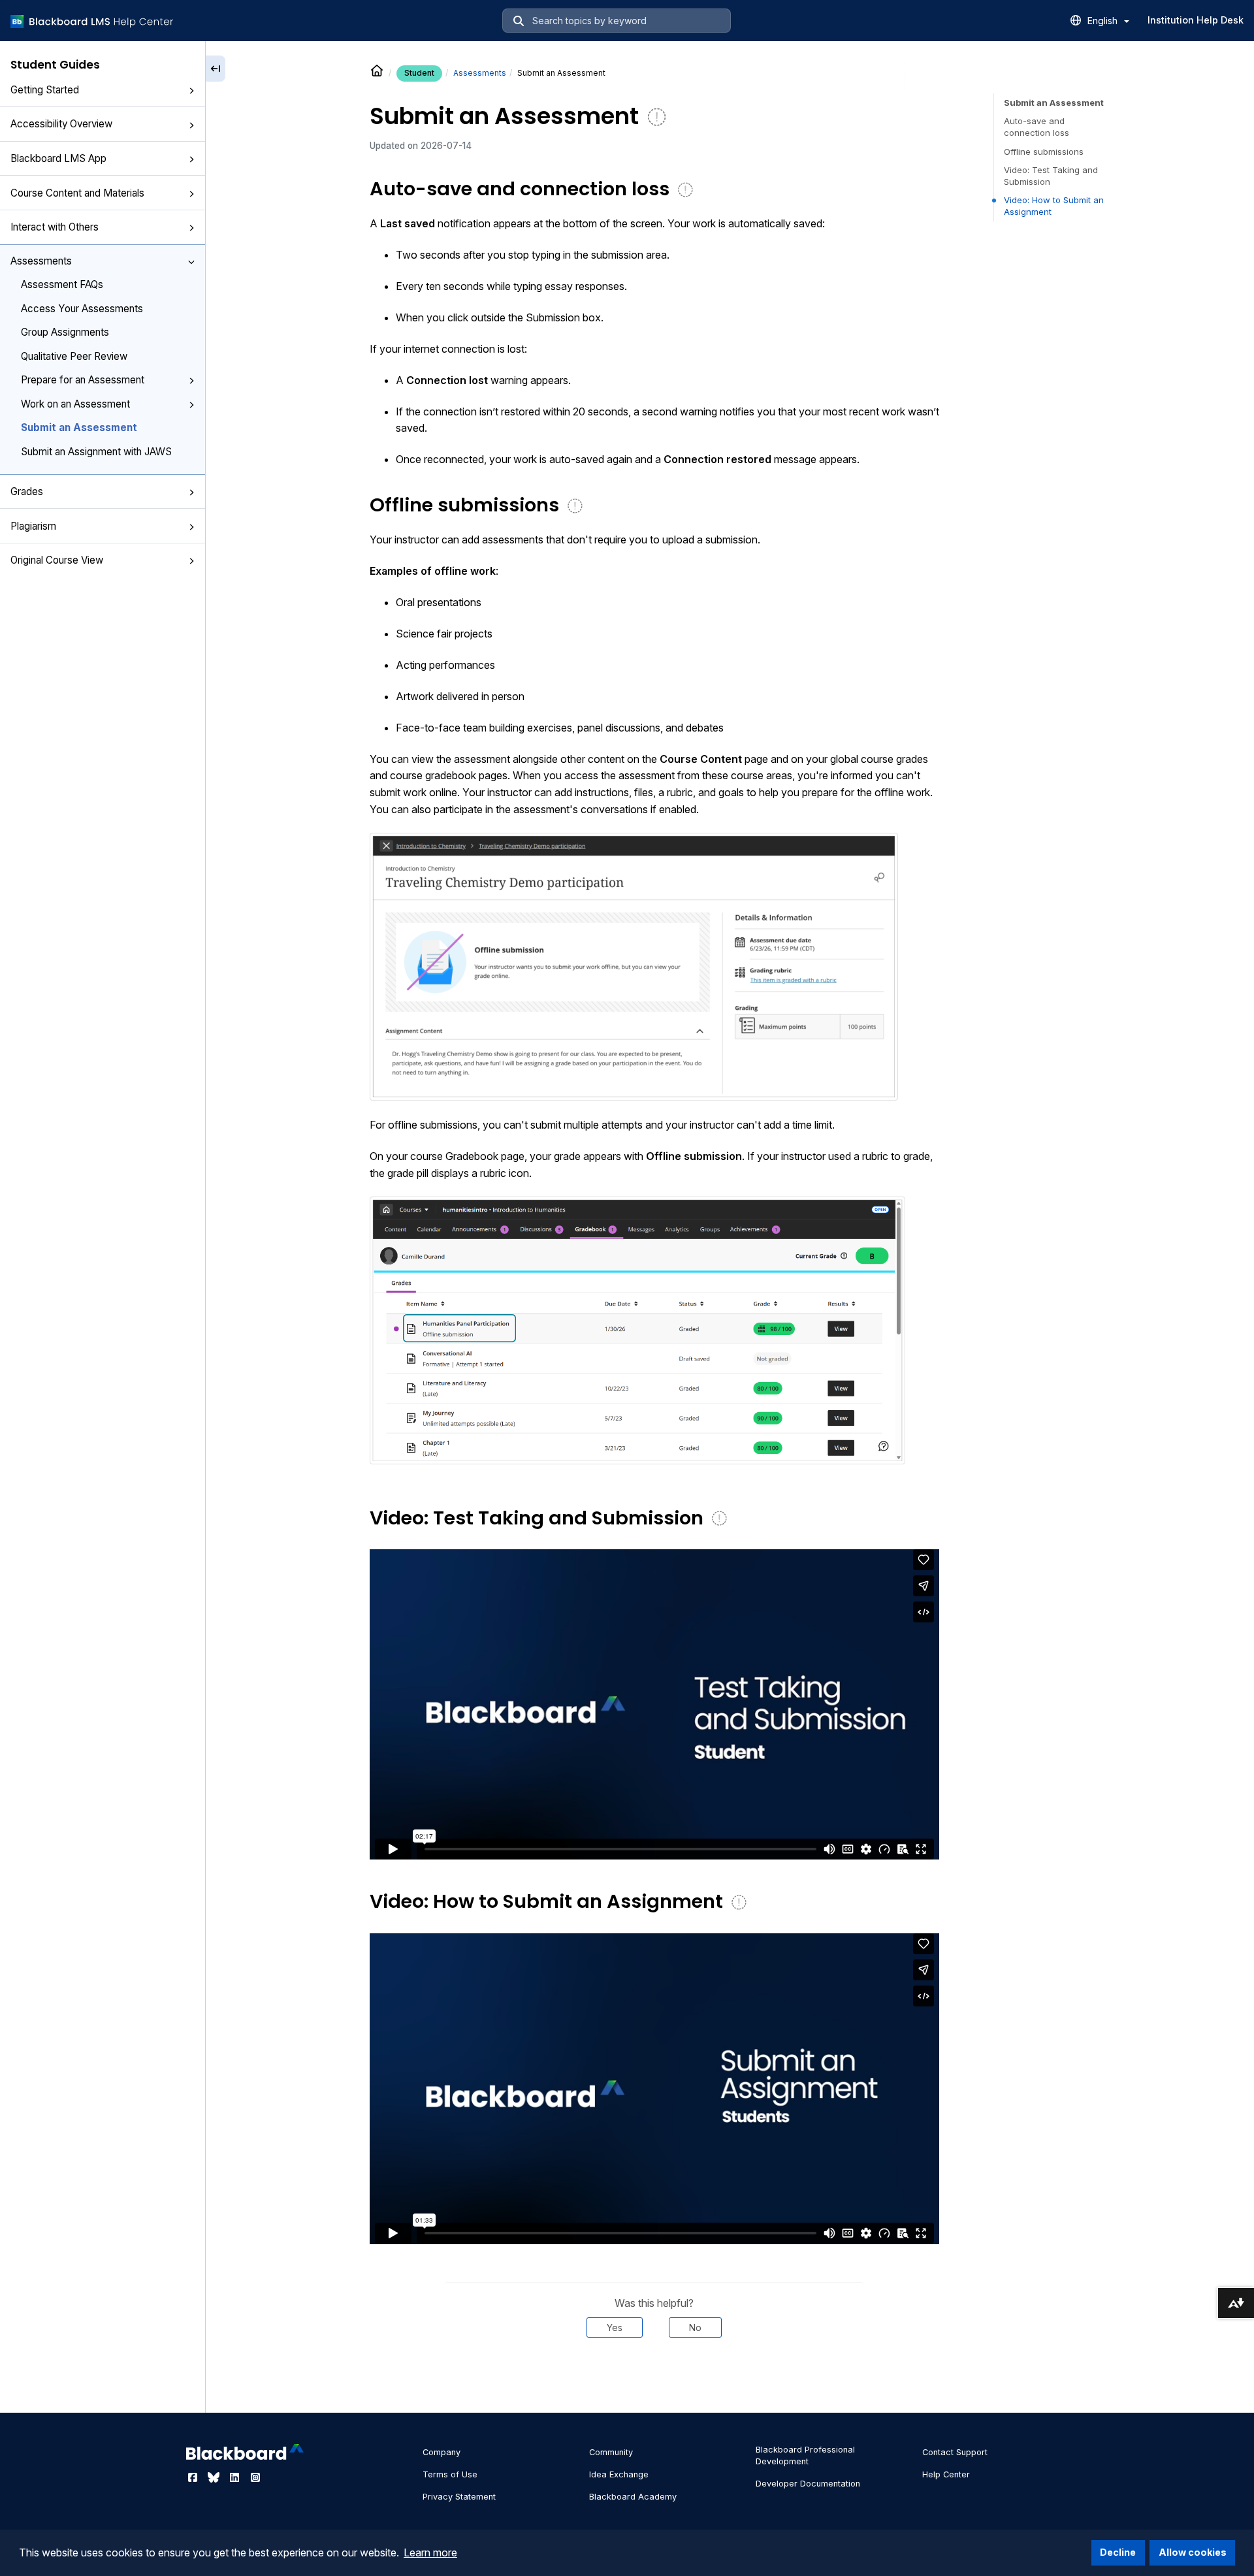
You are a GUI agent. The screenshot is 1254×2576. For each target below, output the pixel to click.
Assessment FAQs (62, 284)
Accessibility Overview (61, 124)
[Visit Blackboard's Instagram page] (255, 2477)
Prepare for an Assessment (83, 380)
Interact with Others (55, 227)
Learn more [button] (430, 2552)
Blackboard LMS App (58, 158)
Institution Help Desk (1196, 20)
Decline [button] (1118, 2552)
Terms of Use (450, 2474)
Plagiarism (33, 525)
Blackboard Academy (633, 2497)
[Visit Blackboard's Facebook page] (194, 2477)
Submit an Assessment (79, 427)
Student (419, 73)
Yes (615, 2327)
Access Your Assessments (82, 309)
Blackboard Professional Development (805, 2455)
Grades (27, 491)
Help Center (946, 2474)
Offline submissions (1044, 152)
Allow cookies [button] (1193, 2552)
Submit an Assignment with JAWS (96, 452)
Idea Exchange (619, 2474)
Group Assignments (65, 332)
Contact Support (955, 2452)
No (695, 2327)
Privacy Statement (459, 2497)
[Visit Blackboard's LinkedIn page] (236, 2477)
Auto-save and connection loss (1037, 127)
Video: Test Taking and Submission (1051, 176)
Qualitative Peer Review (74, 356)
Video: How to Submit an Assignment (1054, 206)
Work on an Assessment (75, 404)
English (1104, 21)
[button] (191, 91)
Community (611, 2452)
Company (442, 2452)
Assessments (41, 261)
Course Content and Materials (77, 193)
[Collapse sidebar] (216, 69)
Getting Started (45, 90)
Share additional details (654, 2377)
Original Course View (57, 560)
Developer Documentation (808, 2484)
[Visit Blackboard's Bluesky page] (215, 2477)
